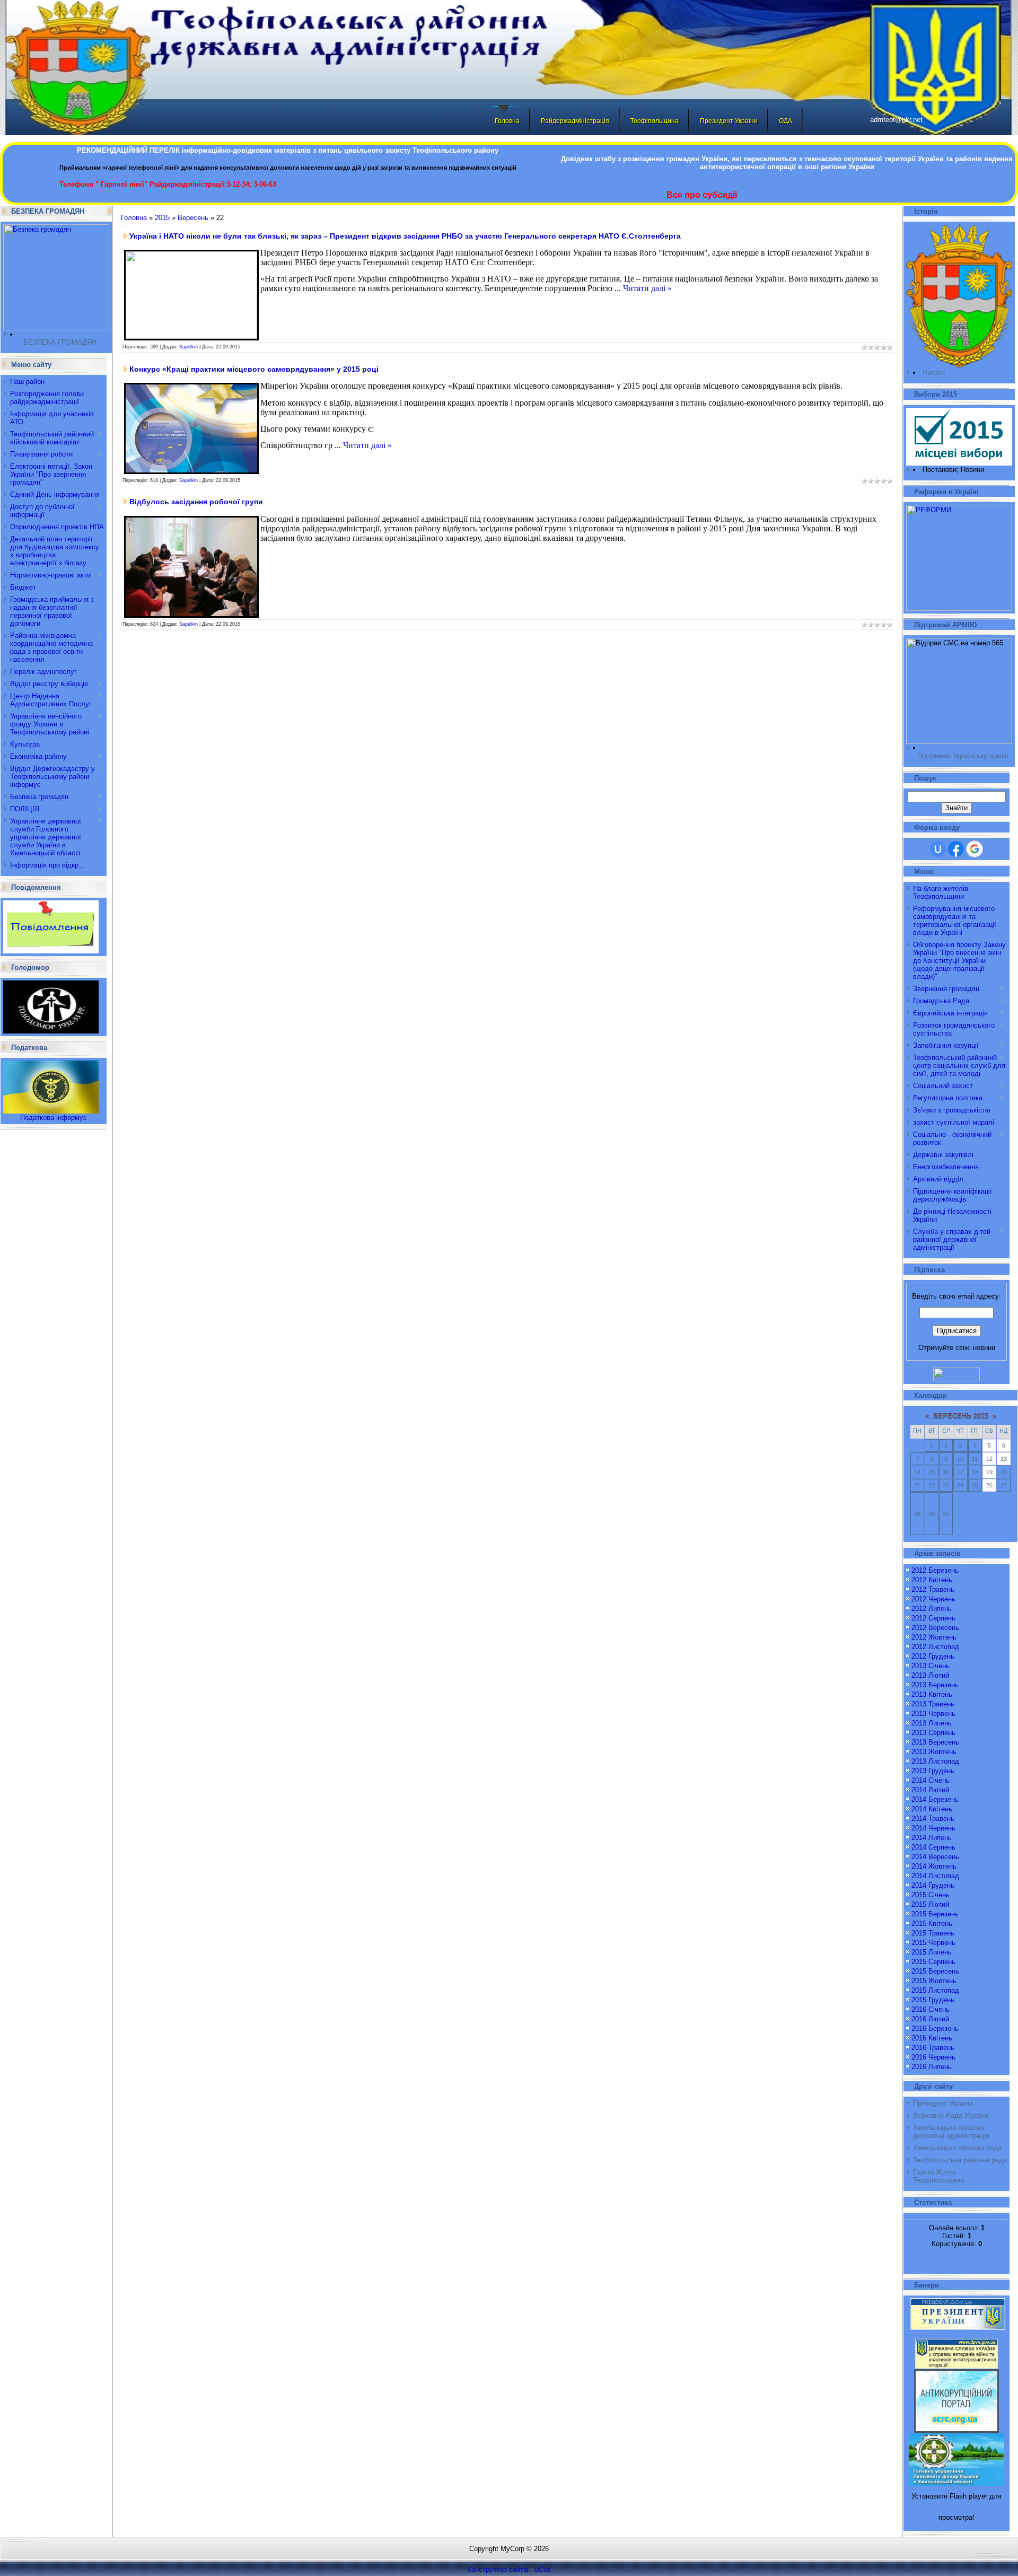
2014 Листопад (935, 1876)
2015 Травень (933, 1933)
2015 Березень (935, 1914)
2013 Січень (931, 1666)
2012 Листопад (935, 1647)
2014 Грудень (933, 1885)
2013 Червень (933, 1714)
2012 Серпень (933, 1618)
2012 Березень (935, 1570)
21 (917, 1485)
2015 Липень (932, 1952)
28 (917, 1514)
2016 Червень (933, 2057)
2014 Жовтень (934, 1866)
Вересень (193, 218)
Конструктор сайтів (498, 2569)
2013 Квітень (932, 1694)
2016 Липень (932, 2067)
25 (975, 1485)
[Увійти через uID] (938, 849)
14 (917, 1472)
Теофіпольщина (655, 121)
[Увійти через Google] (975, 849)
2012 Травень (933, 1589)
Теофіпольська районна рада (960, 2160)
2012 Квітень (932, 1580)
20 (1004, 1472)
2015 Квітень (932, 1924)
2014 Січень (931, 1780)
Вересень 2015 (961, 1417)
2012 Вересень (935, 1628)
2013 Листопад (935, 1761)
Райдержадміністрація (575, 121)
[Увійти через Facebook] (956, 849)
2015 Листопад (935, 1990)
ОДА (786, 121)
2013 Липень (932, 1723)
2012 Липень (932, 1609)
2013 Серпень (933, 1733)
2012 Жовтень (934, 1637)
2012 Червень (933, 1599)
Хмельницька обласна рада (957, 2148)
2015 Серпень (933, 1962)
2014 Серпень (933, 1847)
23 (946, 1485)
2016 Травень (933, 2048)
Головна (507, 121)
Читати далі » (647, 288)
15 (932, 1472)
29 (932, 1514)
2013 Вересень (935, 1742)
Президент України (729, 121)
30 (946, 1514)
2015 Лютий (930, 1904)
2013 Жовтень (934, 1752)
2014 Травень (933, 1819)
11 (975, 1459)
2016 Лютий (930, 2019)
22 (932, 1485)
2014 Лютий (930, 1790)
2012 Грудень (933, 1656)
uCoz (543, 2569)
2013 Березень (935, 1685)
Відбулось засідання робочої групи (196, 502)
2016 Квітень (932, 2038)
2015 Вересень (935, 1971)
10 (960, 1459)
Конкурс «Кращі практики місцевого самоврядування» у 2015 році (254, 369)
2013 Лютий (930, 1675)
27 (1004, 1485)
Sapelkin (188, 347)
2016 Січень (931, 2009)
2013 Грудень (933, 1771)
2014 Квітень (932, 1809)
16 (946, 1472)
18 (975, 1472)
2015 (162, 218)
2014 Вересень (935, 1857)
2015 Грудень (933, 2000)
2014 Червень (933, 1828)
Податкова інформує (54, 1118)
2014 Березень (935, 1799)
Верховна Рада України (951, 2115)
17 (960, 1472)
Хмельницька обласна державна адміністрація (951, 2132)
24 (960, 1485)
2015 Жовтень (934, 1981)
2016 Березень (935, 2029)
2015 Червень (933, 1943)
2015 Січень (931, 1895)
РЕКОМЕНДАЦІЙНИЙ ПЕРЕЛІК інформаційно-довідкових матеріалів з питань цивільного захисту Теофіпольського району (288, 150)
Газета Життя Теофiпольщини (938, 2176)
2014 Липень (932, 1838)
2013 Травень (933, 1704)
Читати (934, 373)
